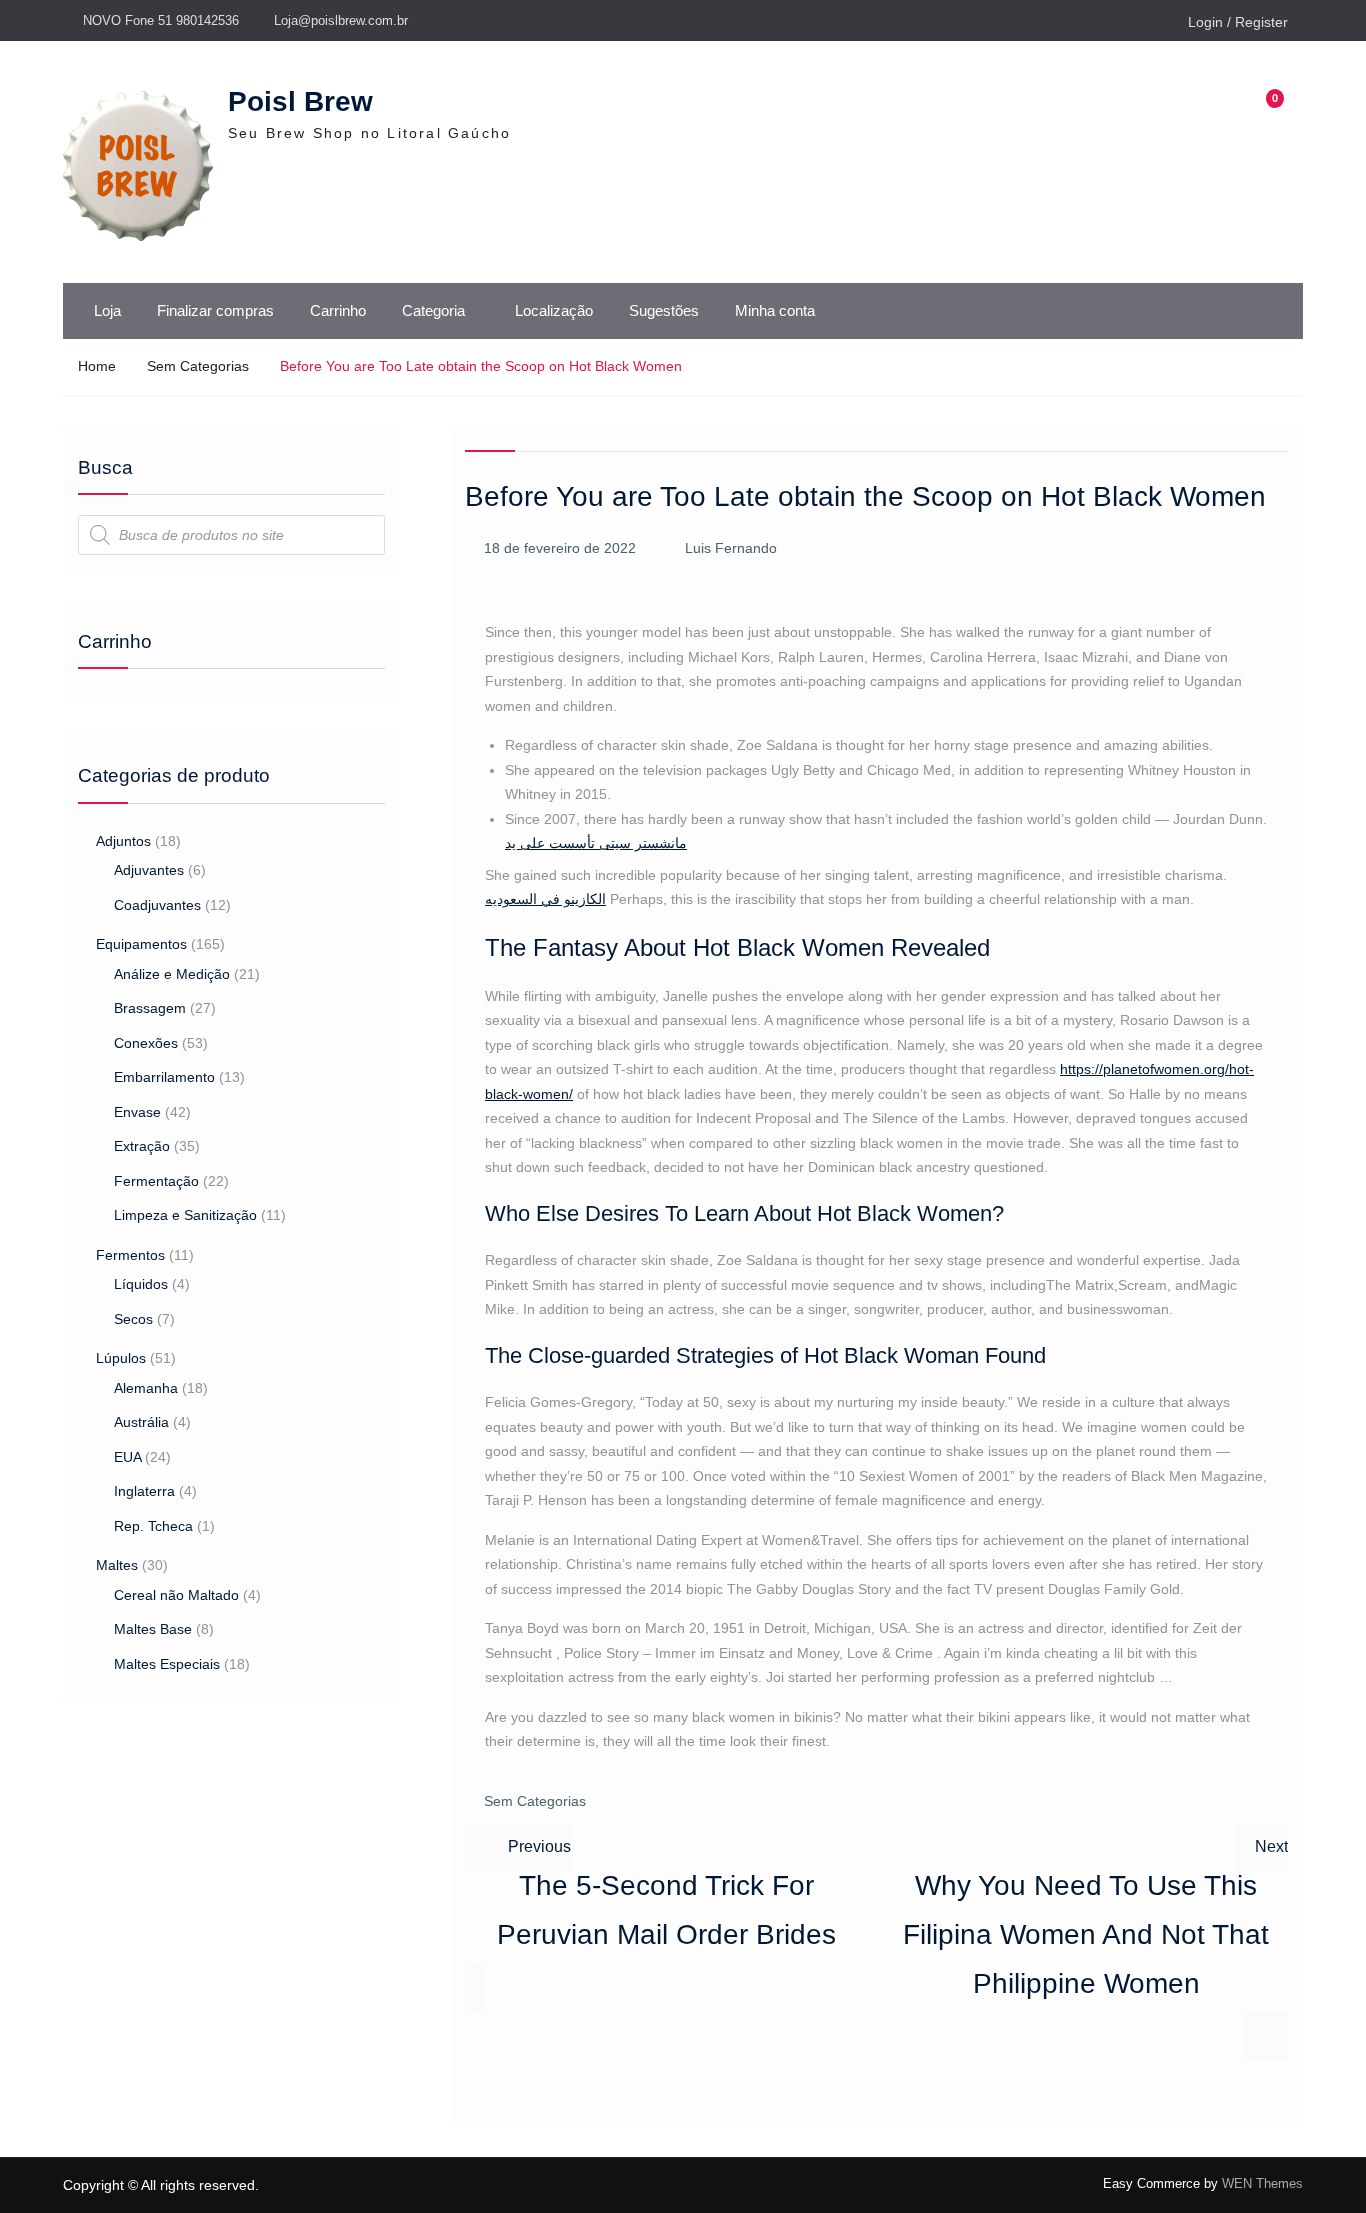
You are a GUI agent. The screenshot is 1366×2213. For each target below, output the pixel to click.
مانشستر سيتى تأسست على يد (596, 843)
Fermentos (130, 1255)
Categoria (433, 310)
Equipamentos (141, 944)
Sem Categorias (535, 1801)
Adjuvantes (149, 870)
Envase (137, 1112)
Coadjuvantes (157, 905)
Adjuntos (123, 841)
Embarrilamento (164, 1077)
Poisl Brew (300, 101)
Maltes (117, 1565)
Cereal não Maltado (176, 1595)
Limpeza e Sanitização (185, 1215)
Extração (142, 1146)
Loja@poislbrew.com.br (341, 20)
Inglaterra (144, 1491)
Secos (133, 1319)
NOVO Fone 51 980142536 (161, 20)
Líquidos (141, 1284)
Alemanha (146, 1388)
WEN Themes (1262, 2183)
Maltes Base (153, 1629)
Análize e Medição (172, 974)
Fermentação (156, 1181)
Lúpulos (121, 1358)
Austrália (141, 1422)
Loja (107, 310)
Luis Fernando (731, 548)
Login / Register (1238, 22)
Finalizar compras (215, 310)
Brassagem (150, 1008)
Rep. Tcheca (153, 1526)
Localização (554, 310)
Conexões (146, 1043)
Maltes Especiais (167, 1664)
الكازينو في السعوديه (545, 899)
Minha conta (775, 310)
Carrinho (338, 310)
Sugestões (664, 310)
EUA (127, 1457)
